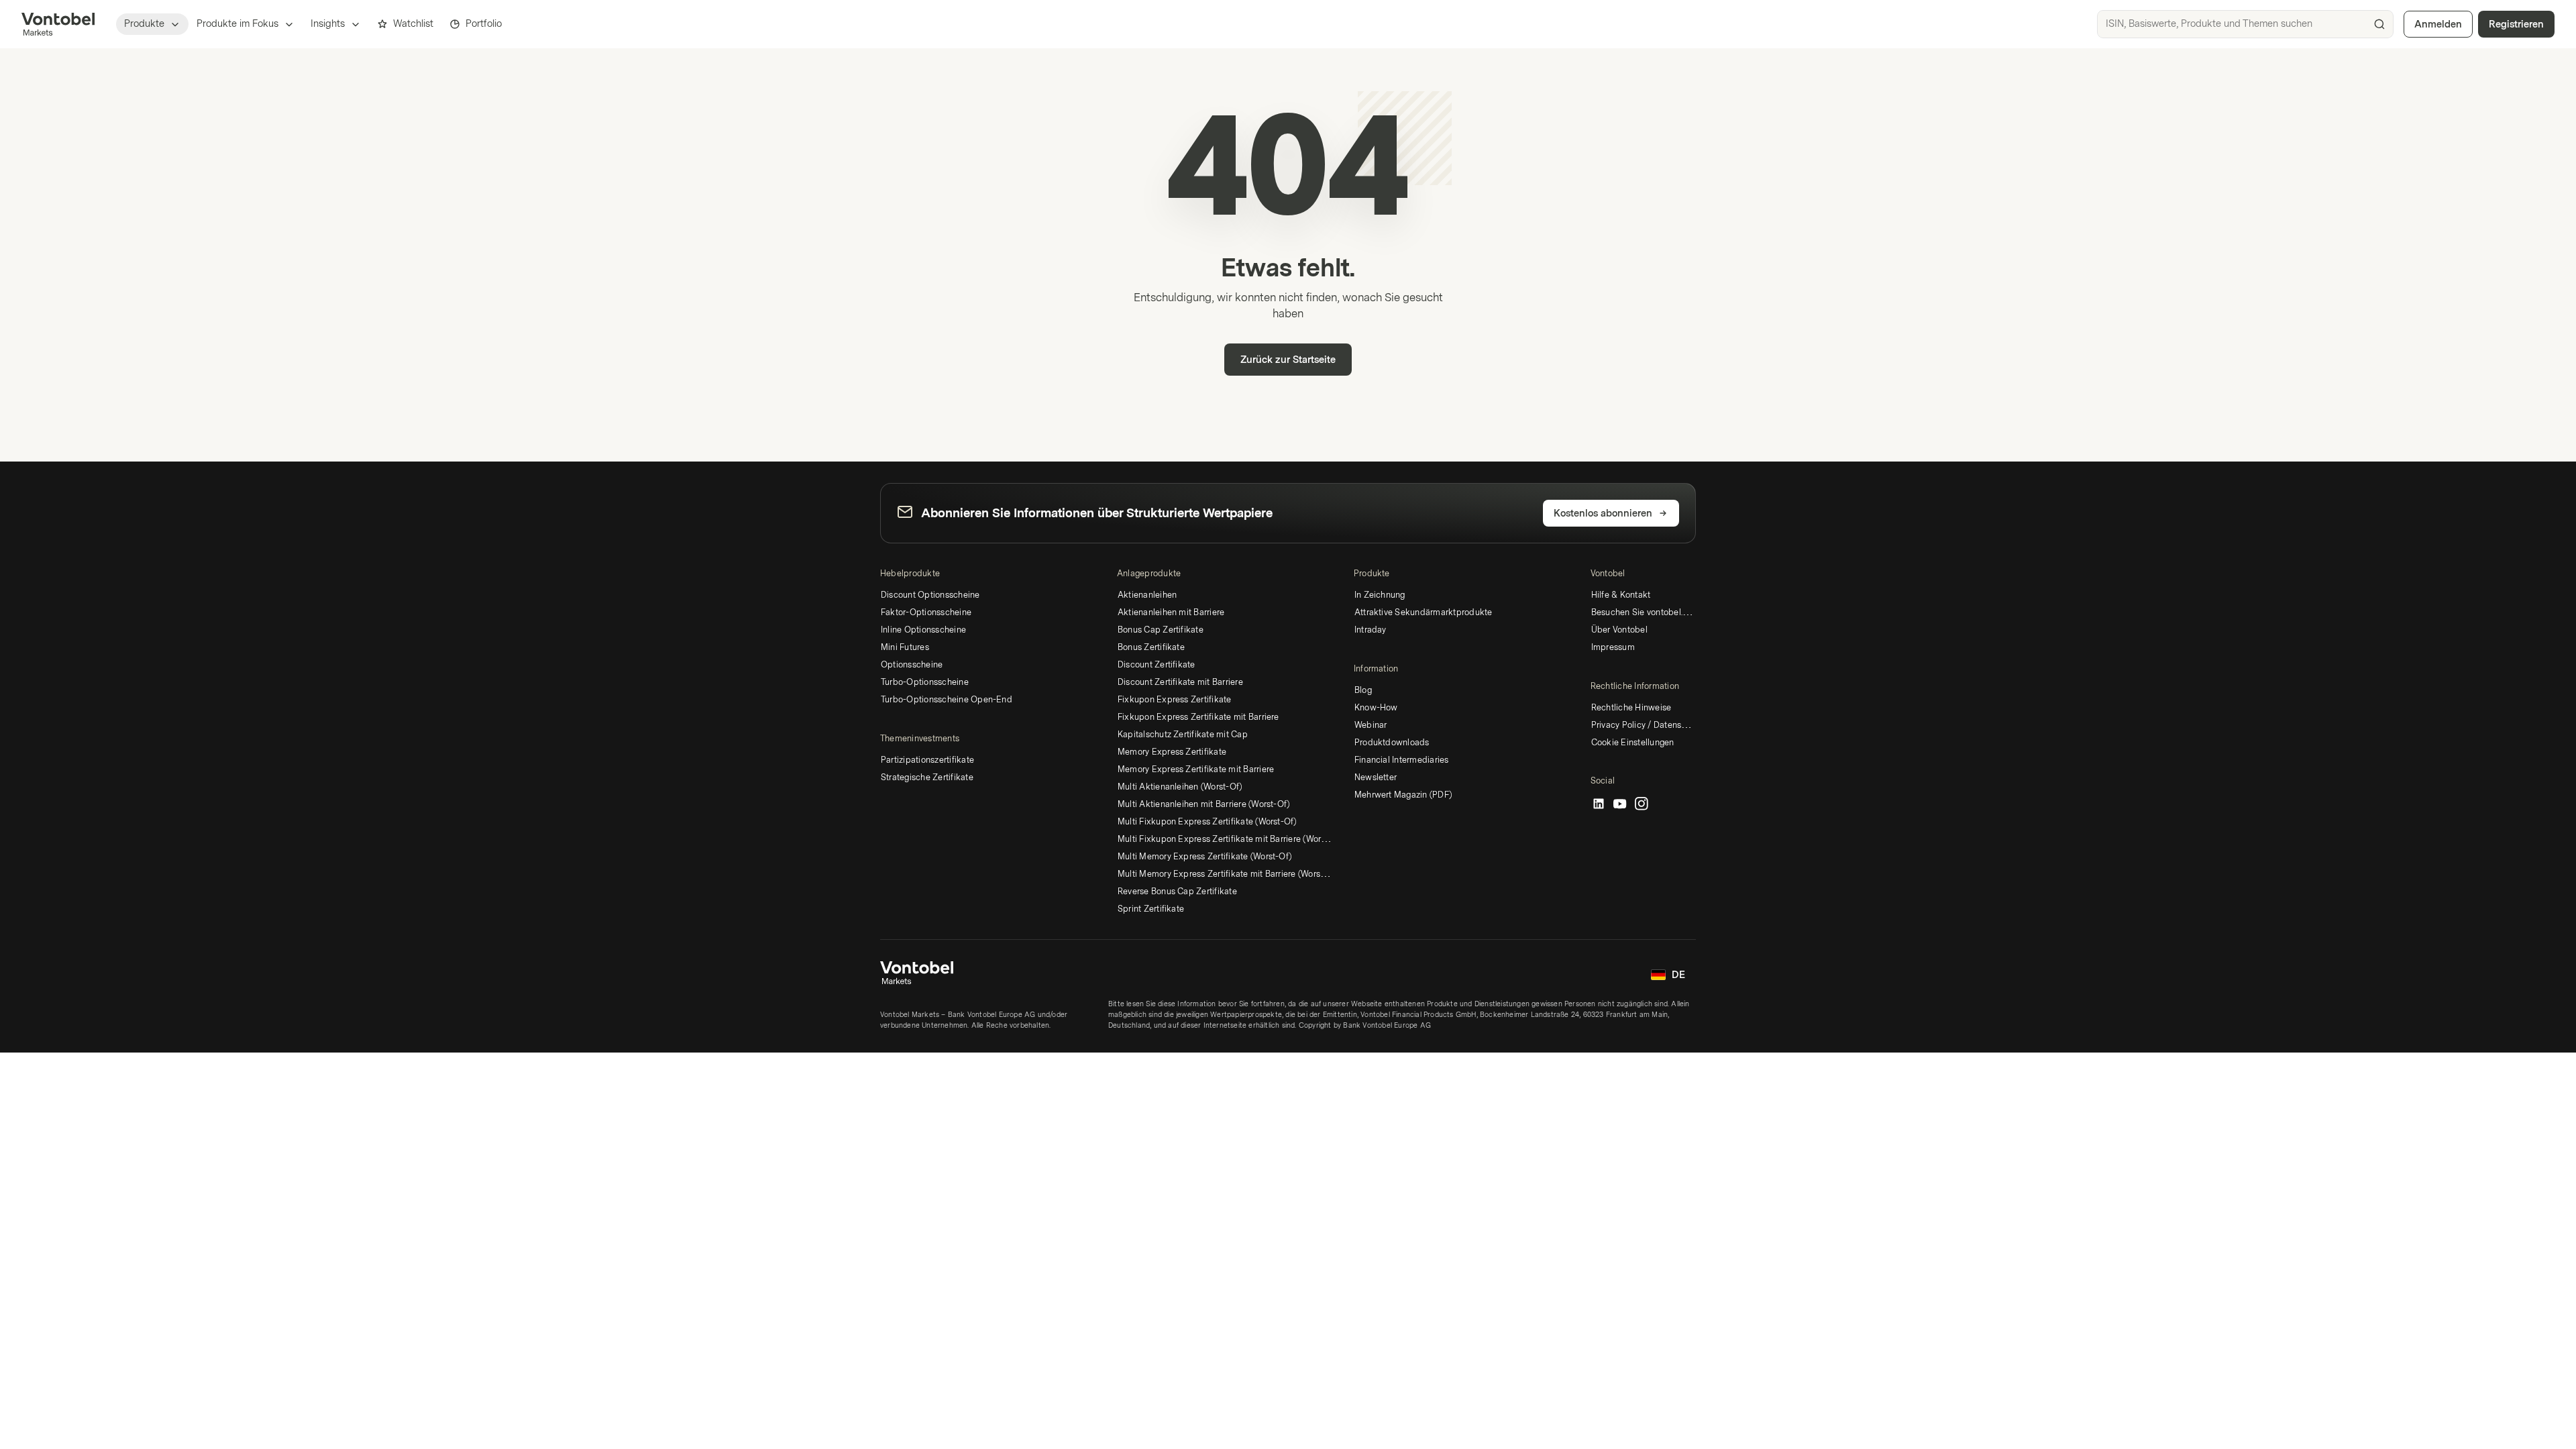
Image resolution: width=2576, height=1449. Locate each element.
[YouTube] (1620, 804)
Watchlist (413, 24)
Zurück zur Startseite (1288, 360)
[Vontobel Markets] (58, 24)
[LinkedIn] (1599, 804)
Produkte (144, 24)
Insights (328, 24)
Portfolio (484, 24)
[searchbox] (2245, 24)
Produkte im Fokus (237, 24)
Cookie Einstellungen (1633, 743)
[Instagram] (1642, 804)
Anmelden (2438, 24)
